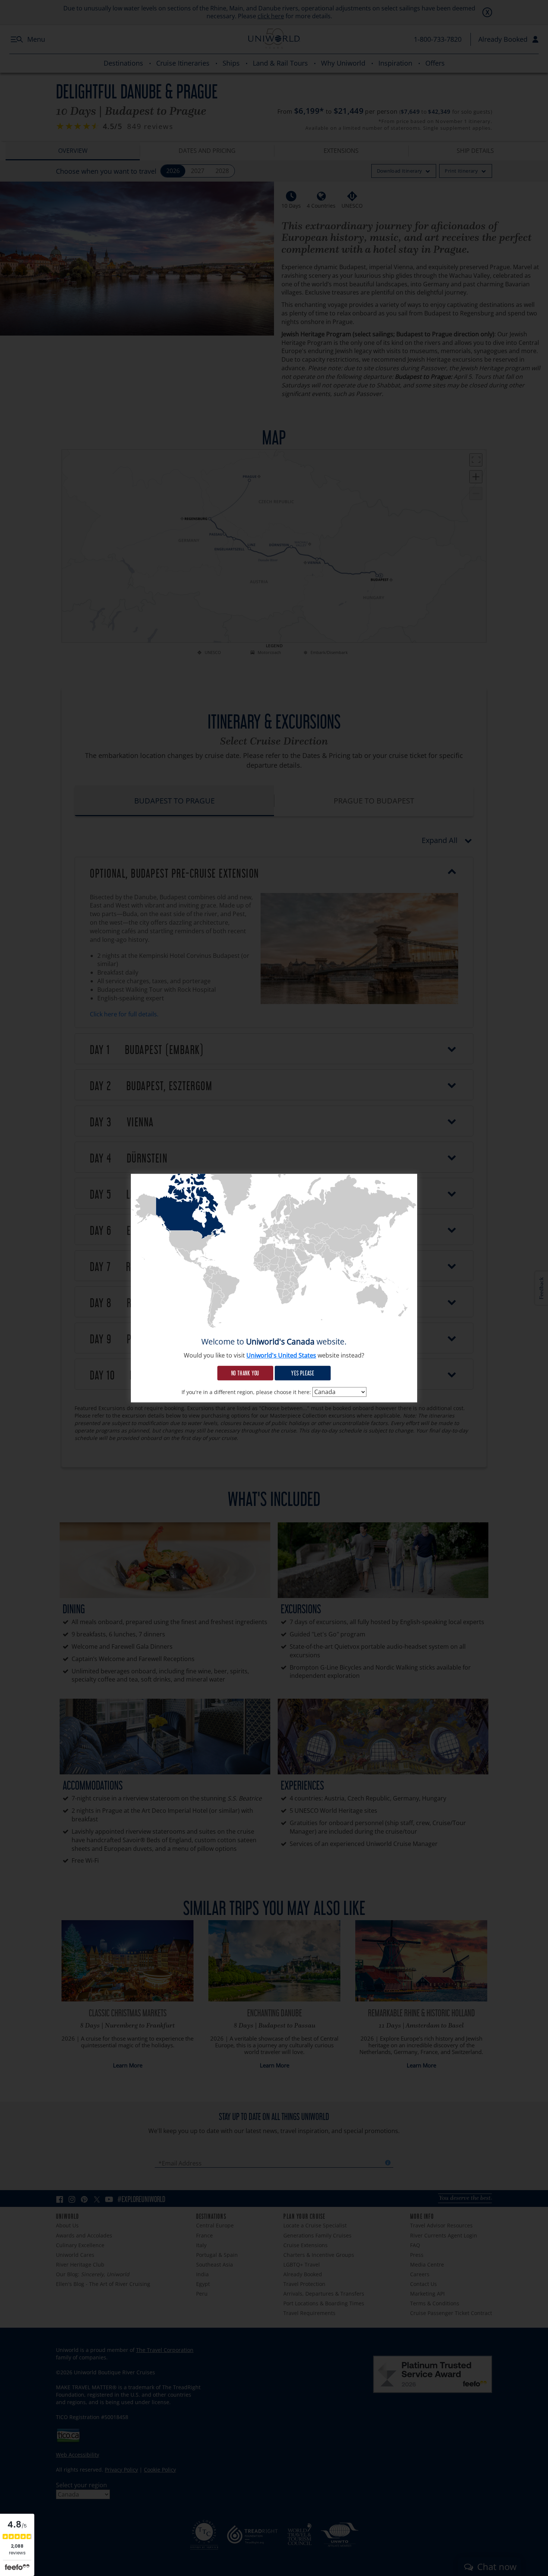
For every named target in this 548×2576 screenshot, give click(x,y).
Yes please (303, 1373)
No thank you (245, 1373)
